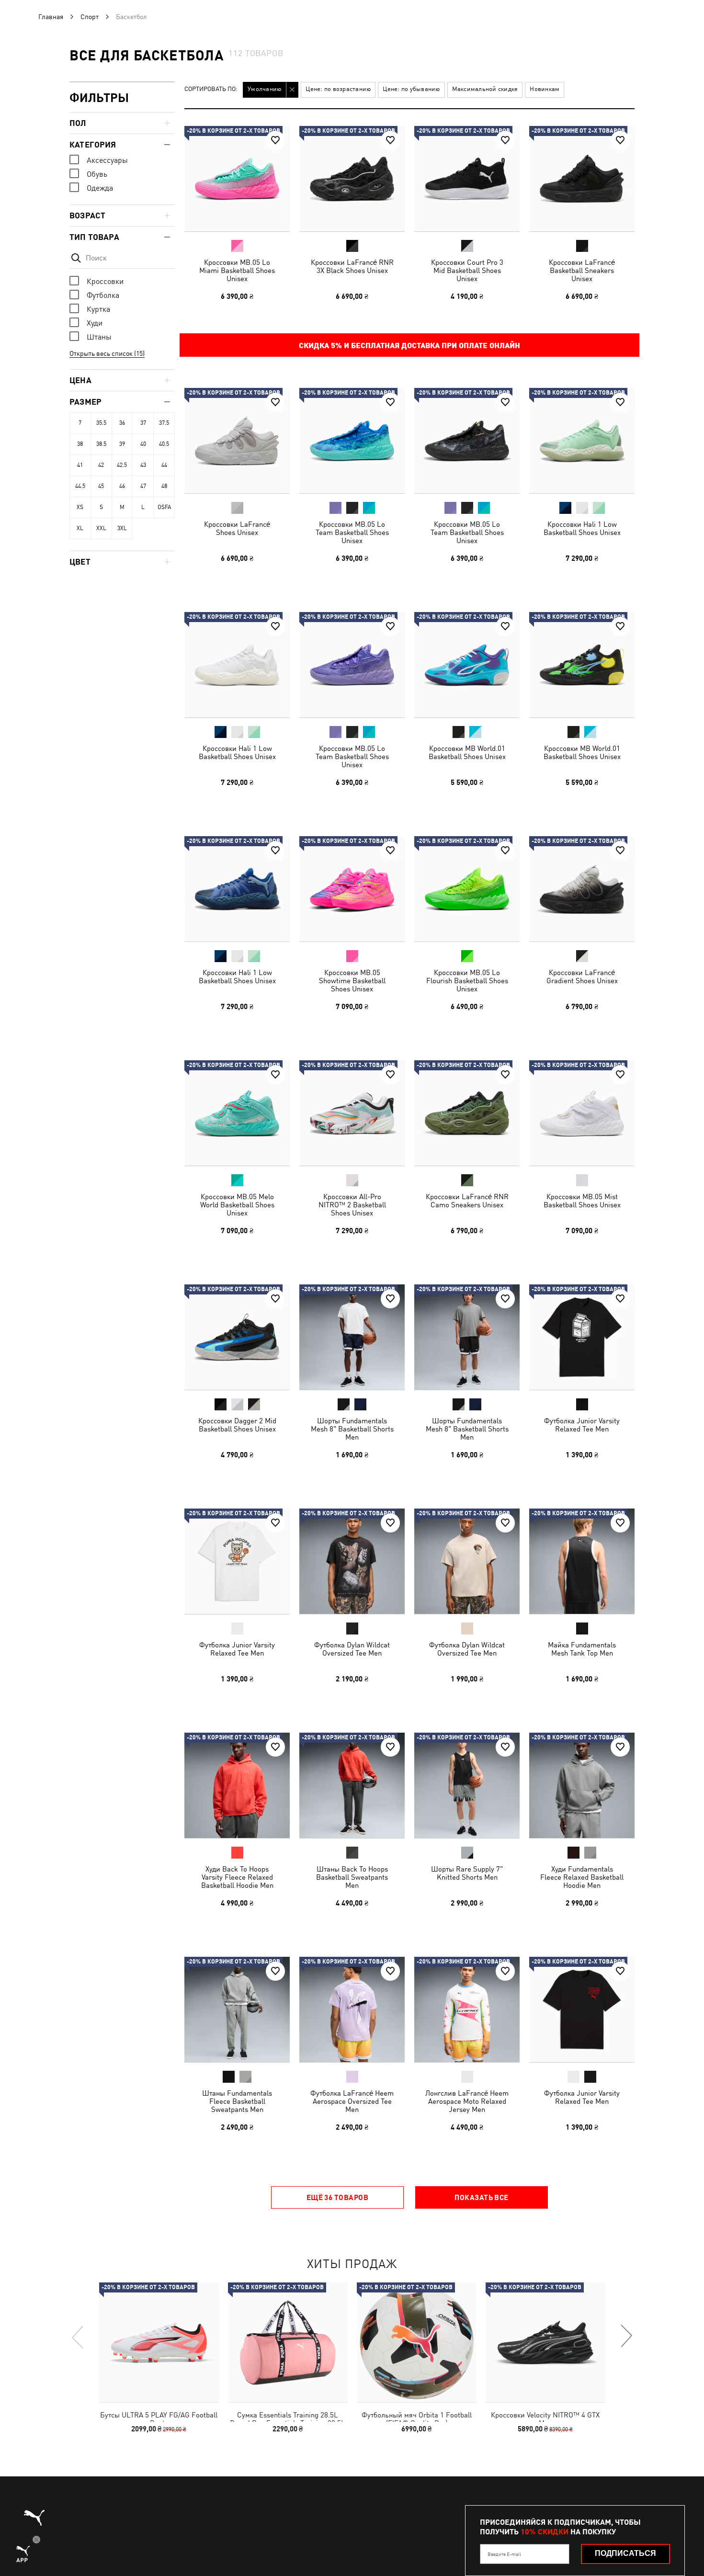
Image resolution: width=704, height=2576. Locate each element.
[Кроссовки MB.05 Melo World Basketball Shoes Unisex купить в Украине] (237, 1113)
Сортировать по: (211, 89)
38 (80, 444)
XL (80, 528)
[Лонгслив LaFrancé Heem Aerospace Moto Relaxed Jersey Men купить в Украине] (467, 2009)
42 (101, 465)
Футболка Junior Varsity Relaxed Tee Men (582, 1425)
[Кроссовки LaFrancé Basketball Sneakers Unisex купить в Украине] (582, 179)
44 (164, 465)
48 (164, 486)
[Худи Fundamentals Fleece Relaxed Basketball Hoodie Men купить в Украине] (582, 1785)
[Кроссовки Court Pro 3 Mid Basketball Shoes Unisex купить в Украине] (467, 179)
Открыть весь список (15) (107, 353)
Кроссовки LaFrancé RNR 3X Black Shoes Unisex (352, 266)
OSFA (164, 507)
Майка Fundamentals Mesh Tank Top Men (582, 1649)
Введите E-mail (504, 2554)
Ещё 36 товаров (337, 2197)
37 (143, 423)
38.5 (101, 444)
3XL (122, 528)
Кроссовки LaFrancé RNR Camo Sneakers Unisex (467, 1201)
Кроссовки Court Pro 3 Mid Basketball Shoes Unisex (467, 270)
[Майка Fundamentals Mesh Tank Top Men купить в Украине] (582, 1561)
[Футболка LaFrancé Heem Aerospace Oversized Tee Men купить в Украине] (352, 2009)
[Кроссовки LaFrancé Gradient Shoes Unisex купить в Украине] (582, 889)
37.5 (164, 423)
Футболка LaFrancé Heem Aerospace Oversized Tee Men (352, 2101)
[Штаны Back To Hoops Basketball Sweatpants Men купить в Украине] (352, 1785)
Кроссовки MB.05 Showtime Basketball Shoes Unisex (352, 981)
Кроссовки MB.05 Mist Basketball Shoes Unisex (582, 1201)
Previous (78, 2337)
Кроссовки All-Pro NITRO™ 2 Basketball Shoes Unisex (352, 1205)
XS (80, 507)
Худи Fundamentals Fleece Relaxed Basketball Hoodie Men (582, 1877)
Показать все (481, 2197)
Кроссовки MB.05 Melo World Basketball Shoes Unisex (237, 1205)
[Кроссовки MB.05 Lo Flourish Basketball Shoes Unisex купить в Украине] (467, 889)
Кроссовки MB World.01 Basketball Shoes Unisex (467, 752)
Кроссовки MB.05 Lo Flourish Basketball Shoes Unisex (467, 981)
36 (122, 423)
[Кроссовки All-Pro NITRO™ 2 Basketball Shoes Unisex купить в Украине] (352, 1113)
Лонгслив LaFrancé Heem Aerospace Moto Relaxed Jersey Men (467, 2101)
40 (143, 444)
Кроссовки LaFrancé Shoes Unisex (237, 528)
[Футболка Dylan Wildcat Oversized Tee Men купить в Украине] (352, 1561)
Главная (51, 17)
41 (80, 465)
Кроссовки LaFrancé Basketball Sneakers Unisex (582, 270)
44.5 (80, 486)
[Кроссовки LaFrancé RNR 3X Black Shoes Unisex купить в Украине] (352, 179)
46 (122, 486)
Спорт (90, 17)
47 (143, 486)
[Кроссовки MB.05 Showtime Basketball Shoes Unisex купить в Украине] (352, 889)
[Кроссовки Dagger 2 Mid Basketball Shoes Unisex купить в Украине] (237, 1337)
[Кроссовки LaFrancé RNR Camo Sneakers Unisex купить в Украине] (467, 1113)
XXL (101, 528)
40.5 (164, 444)
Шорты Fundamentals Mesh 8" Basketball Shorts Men (352, 1429)
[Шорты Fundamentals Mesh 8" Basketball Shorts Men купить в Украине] (352, 1337)
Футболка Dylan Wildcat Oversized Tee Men (352, 1649)
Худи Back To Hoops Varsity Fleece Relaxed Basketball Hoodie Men (237, 1877)
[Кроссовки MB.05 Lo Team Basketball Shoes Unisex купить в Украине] (352, 441)
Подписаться (625, 2553)
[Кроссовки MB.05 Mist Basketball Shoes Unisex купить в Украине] (582, 1113)
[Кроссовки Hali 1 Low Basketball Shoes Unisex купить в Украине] (582, 441)
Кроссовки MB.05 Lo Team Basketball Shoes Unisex (352, 532)
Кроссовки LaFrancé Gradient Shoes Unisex (582, 976)
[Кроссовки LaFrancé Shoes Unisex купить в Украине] (237, 441)
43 (143, 465)
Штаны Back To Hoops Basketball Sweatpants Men (352, 1877)
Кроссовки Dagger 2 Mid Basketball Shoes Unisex (237, 1425)
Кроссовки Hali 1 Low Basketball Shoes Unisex (582, 528)
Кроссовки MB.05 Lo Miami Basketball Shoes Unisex (237, 270)
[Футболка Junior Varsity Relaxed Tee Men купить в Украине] (582, 1337)
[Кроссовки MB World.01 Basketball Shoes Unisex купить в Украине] (467, 665)
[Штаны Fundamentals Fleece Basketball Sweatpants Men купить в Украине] (237, 2009)
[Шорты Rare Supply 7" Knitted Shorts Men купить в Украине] (467, 1785)
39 (122, 444)
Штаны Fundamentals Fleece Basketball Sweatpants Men (237, 2101)
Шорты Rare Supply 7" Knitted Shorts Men (467, 1873)
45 (101, 486)
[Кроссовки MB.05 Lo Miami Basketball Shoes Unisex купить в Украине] (237, 179)
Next (626, 2337)
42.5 (122, 465)
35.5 (101, 423)
